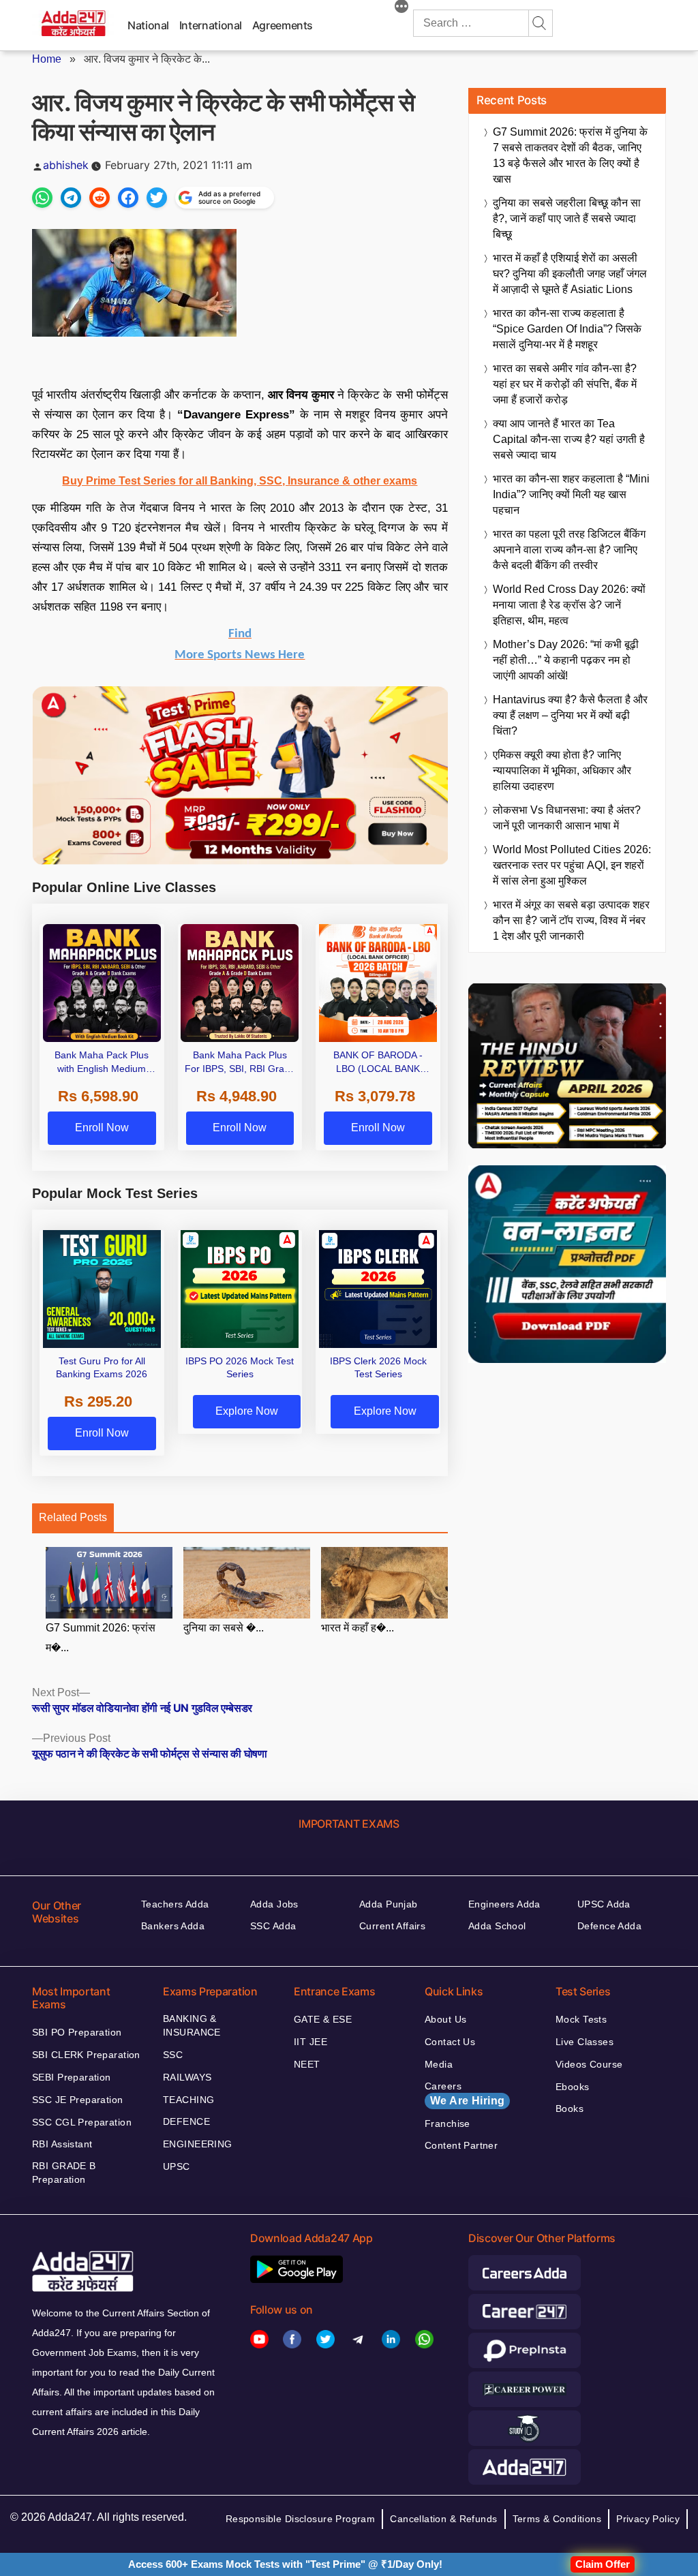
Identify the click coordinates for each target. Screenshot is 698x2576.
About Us (445, 2019)
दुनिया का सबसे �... (224, 1628)
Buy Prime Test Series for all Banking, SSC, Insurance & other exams (240, 481)
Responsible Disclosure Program (301, 2519)
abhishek (66, 165)
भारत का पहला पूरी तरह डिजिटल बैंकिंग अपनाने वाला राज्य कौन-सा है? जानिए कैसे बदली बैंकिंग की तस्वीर (569, 550)
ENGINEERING (198, 2144)
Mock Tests (581, 2019)
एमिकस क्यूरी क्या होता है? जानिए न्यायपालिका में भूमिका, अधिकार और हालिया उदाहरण (562, 770)
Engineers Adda (504, 1904)
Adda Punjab (389, 1904)
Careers (465, 2094)
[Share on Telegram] (71, 198)
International (211, 25)
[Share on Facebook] (128, 198)
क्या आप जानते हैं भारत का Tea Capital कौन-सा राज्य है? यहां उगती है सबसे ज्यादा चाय (569, 439)
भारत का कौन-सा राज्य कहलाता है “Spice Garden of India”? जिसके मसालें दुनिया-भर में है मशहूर (567, 329)
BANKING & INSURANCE (192, 2025)
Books (570, 2109)
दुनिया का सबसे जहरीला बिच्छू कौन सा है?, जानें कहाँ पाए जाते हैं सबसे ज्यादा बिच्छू (567, 218)
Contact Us (450, 2042)
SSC (173, 2055)
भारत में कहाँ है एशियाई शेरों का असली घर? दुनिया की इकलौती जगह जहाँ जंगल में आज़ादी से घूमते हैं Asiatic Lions (570, 274)
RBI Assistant (62, 2144)
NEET (307, 2064)
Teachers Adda (175, 1904)
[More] (401, 8)
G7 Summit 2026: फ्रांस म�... (101, 1638)
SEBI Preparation (72, 2077)
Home (47, 59)
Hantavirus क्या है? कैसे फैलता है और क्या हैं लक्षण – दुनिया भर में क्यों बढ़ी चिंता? (570, 715)
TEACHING (188, 2100)
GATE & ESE (323, 2019)
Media (439, 2064)
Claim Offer (603, 2564)
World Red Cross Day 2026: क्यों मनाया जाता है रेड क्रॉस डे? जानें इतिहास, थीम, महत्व (569, 605)
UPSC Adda (604, 1904)
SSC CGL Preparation (82, 2122)
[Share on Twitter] (157, 198)
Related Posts (73, 1517)
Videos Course (589, 2064)
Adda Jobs (274, 1904)
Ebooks (573, 2087)
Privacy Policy (648, 2519)
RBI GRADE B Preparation (64, 2173)
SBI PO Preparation (77, 2032)
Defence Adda (609, 1926)
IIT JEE (310, 2042)
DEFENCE (186, 2121)
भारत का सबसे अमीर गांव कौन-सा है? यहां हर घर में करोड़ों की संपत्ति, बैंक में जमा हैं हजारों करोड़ (565, 384)
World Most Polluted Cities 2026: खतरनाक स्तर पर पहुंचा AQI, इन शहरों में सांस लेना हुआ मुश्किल (572, 865)
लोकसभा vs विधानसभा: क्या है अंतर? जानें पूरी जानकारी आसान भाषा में (567, 818)
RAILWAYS (187, 2077)
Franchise (447, 2123)
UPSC (177, 2166)
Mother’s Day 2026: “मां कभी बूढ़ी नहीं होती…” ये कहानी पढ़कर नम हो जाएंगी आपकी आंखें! (566, 660)
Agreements (283, 25)
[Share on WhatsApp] (42, 198)
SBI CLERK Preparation (86, 2055)
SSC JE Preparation (78, 2100)
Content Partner (461, 2145)
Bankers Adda (173, 1926)
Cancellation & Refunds (443, 2519)
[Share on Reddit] (100, 198)
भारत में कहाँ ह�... (358, 1628)
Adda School (497, 1926)
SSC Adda (273, 1926)
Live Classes (585, 2042)
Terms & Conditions (557, 2519)
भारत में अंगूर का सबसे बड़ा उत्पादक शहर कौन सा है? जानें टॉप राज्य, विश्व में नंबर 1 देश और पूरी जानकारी (571, 920)
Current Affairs (392, 1926)
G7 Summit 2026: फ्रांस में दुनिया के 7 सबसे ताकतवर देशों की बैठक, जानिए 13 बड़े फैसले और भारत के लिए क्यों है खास (570, 155)
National (148, 25)
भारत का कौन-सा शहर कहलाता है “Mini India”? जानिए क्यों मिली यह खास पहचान (571, 494)
